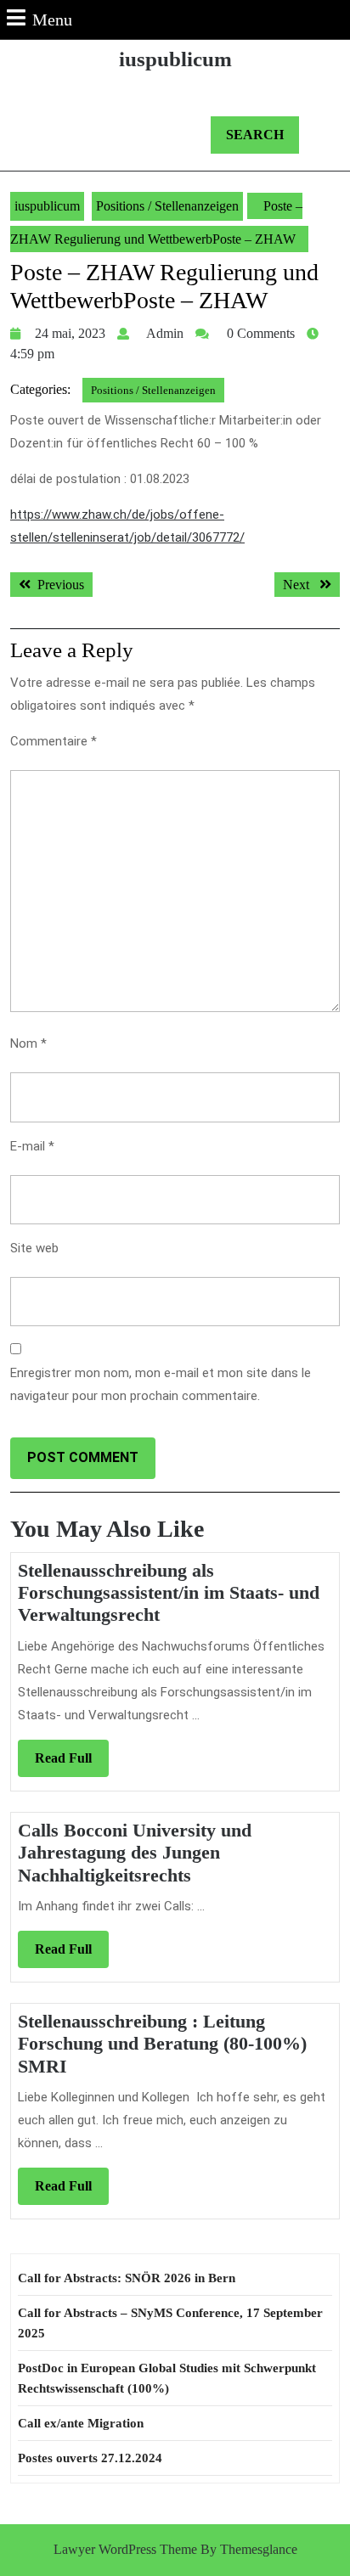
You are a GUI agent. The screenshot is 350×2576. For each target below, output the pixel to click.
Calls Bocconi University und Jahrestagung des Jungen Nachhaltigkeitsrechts (135, 1853)
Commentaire (54, 741)
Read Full (72, 1763)
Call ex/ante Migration (81, 2423)
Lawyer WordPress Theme (125, 2549)
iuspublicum (175, 59)
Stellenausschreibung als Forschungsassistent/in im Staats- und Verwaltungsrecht (169, 1593)
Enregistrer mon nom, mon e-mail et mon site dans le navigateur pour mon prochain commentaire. (161, 1384)
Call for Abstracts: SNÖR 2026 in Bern (127, 2278)
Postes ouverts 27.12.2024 (90, 2458)
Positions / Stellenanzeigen (167, 206)
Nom (28, 1043)
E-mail (32, 1146)
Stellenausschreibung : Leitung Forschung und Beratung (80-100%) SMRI (162, 2044)
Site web (34, 1248)
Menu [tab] (52, 19)
